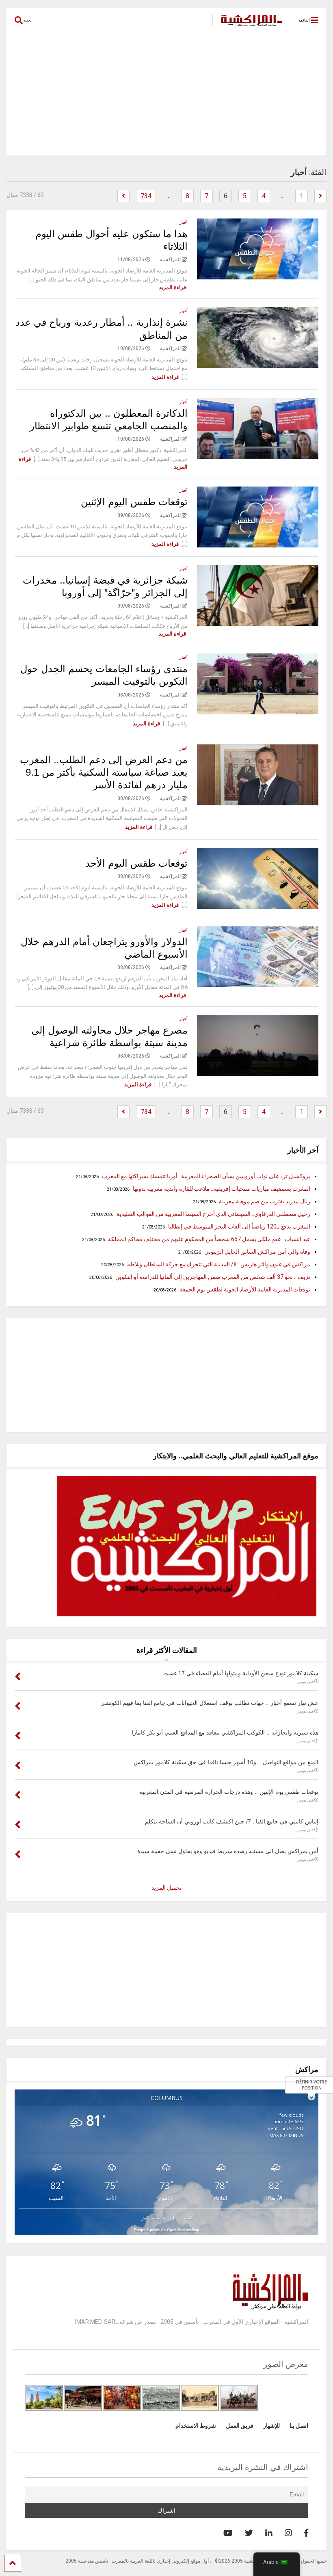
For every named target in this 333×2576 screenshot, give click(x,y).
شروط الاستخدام (196, 2426)
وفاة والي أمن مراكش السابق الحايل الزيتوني (257, 1252)
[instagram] (288, 2533)
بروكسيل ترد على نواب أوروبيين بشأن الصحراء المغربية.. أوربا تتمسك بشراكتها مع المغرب (206, 1176)
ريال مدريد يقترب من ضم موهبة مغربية (265, 1201)
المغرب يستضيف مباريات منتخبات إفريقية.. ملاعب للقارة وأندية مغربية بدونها (222, 1189)
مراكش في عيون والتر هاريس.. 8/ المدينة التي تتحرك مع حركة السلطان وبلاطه (219, 1264)
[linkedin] (269, 2533)
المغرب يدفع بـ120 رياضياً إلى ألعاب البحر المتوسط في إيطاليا (239, 1226)
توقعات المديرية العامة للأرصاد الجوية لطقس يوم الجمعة (245, 1289)
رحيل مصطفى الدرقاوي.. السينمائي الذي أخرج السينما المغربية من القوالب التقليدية (213, 1214)
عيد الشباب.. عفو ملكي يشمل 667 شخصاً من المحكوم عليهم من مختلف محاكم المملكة (209, 1239)
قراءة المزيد (172, 287)
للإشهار (271, 2426)
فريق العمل (240, 2426)
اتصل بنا (299, 2426)
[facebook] (306, 2533)
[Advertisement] (166, 94)
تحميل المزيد (166, 1888)
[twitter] (249, 2533)
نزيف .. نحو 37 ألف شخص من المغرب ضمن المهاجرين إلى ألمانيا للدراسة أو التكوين (213, 1277)
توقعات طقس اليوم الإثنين (134, 502)
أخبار (184, 222)
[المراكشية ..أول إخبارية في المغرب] (247, 27)
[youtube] (228, 2533)
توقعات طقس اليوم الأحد (136, 863)
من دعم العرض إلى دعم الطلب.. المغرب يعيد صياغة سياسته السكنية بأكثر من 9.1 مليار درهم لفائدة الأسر (104, 772)
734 (146, 196)
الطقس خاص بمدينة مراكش (166, 2218)
